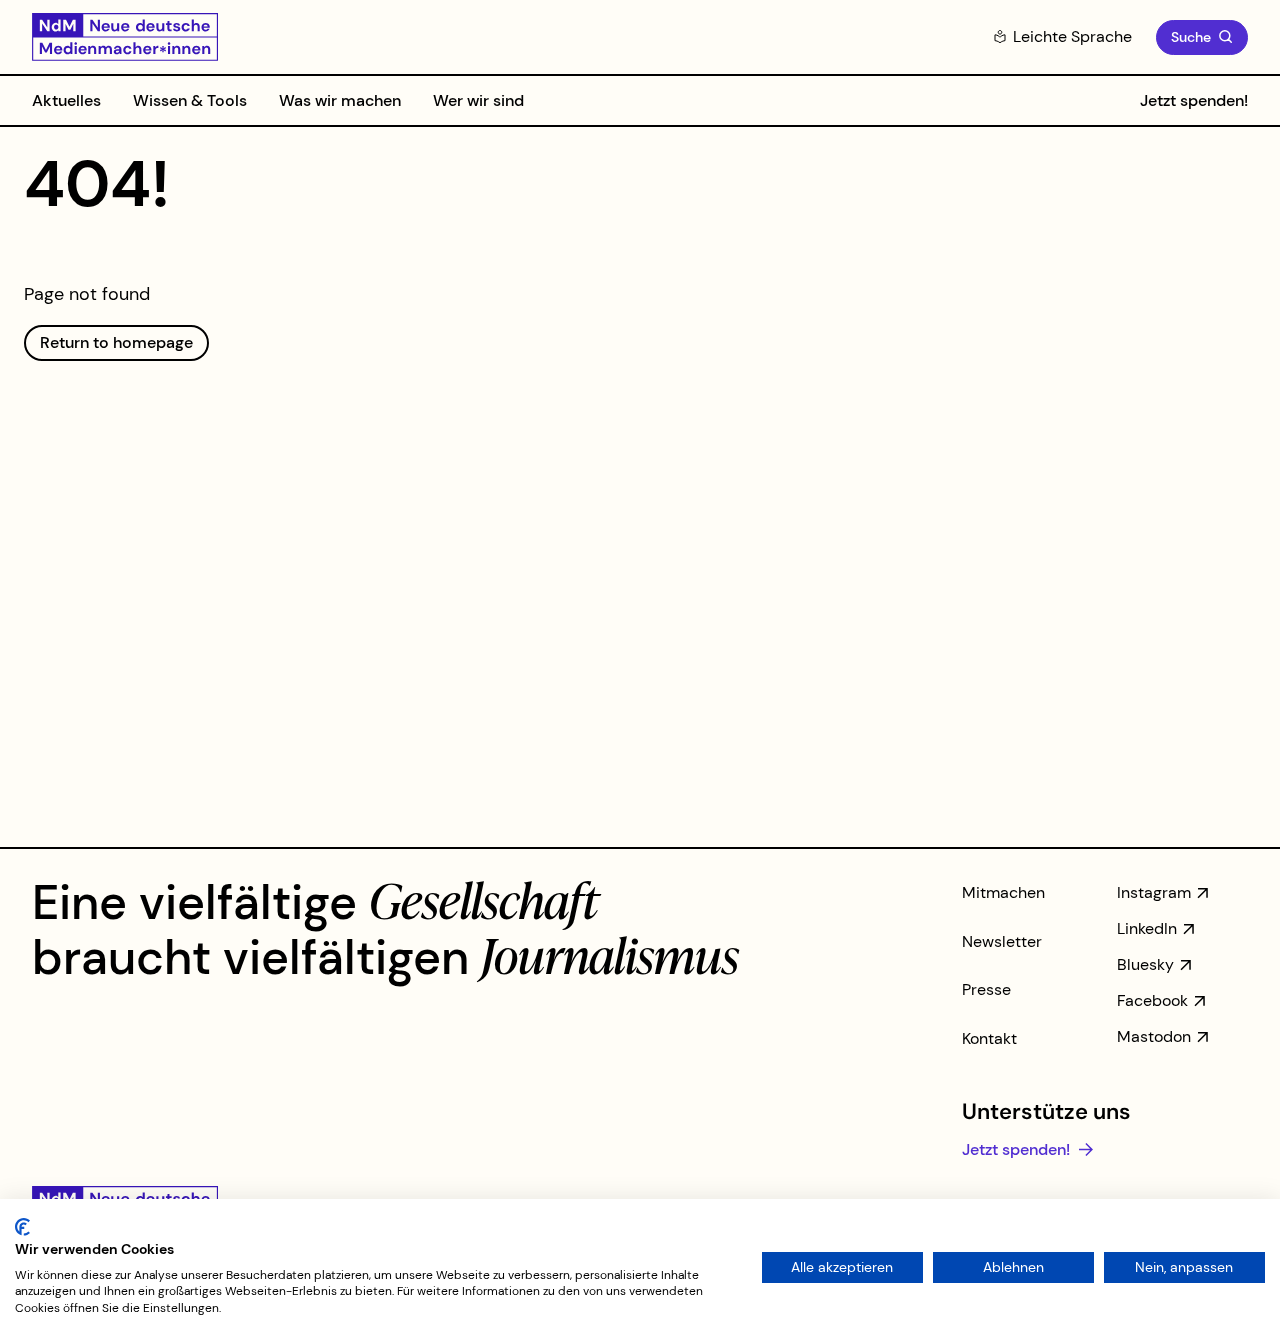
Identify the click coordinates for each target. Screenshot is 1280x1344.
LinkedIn (1147, 928)
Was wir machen (340, 100)
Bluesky (1145, 964)
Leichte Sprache (1072, 36)
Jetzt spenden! (1194, 100)
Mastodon (1154, 1036)
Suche (1191, 37)
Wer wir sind (478, 100)
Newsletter (1002, 941)
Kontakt (989, 1038)
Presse (986, 989)
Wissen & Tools (190, 100)
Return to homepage (116, 342)
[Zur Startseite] (125, 37)
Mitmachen (1003, 892)
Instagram (1154, 892)
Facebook (1152, 1000)
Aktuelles (66, 100)
